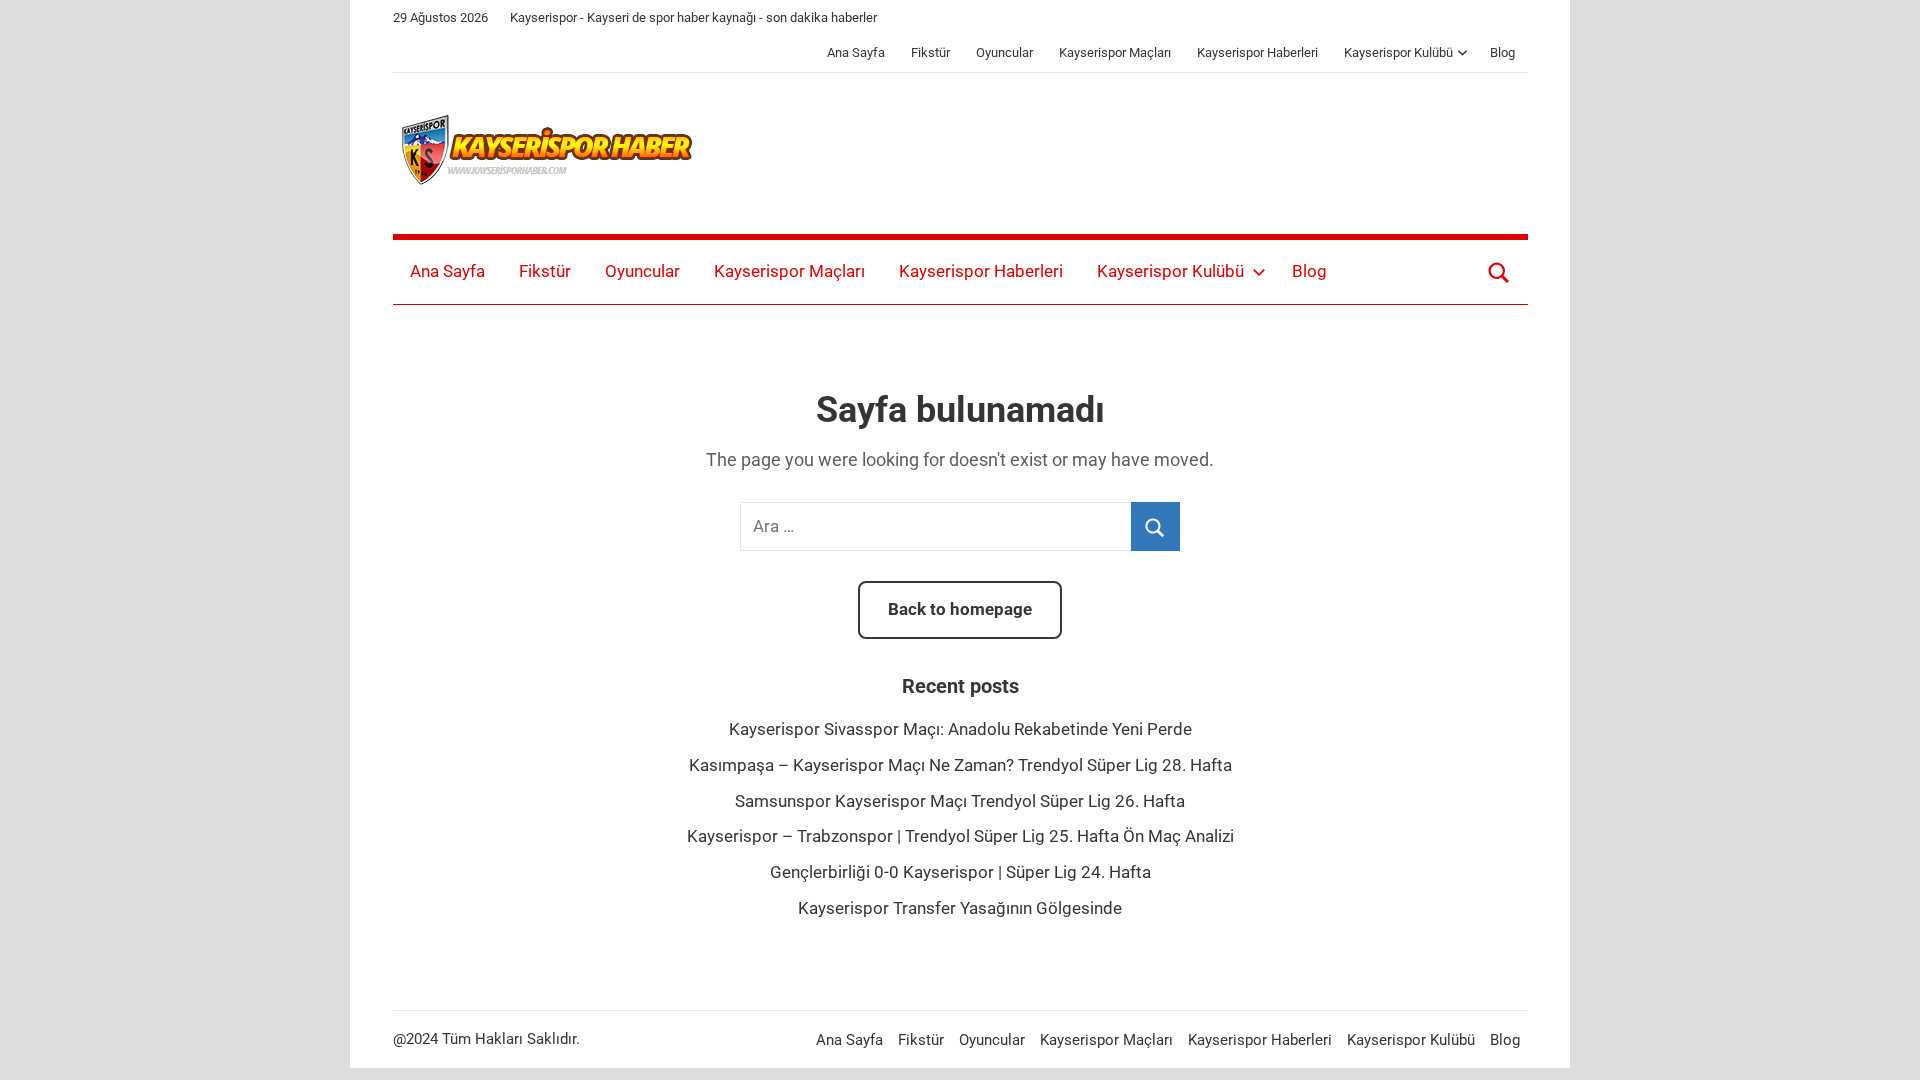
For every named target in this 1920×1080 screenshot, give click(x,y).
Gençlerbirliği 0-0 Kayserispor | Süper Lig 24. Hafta (960, 872)
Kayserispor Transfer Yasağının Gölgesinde (960, 908)
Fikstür (930, 52)
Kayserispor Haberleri (1257, 52)
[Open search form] (1499, 272)
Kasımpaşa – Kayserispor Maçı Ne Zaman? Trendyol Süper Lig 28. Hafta (960, 765)
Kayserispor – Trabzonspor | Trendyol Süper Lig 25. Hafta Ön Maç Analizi (960, 836)
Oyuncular (1004, 52)
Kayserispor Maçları (1115, 52)
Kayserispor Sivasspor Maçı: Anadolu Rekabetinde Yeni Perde (960, 729)
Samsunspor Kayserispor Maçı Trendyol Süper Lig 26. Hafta (960, 801)
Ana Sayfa (856, 52)
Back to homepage (960, 609)
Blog (1502, 52)
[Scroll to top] (1882, 1042)
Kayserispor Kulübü (1398, 52)
